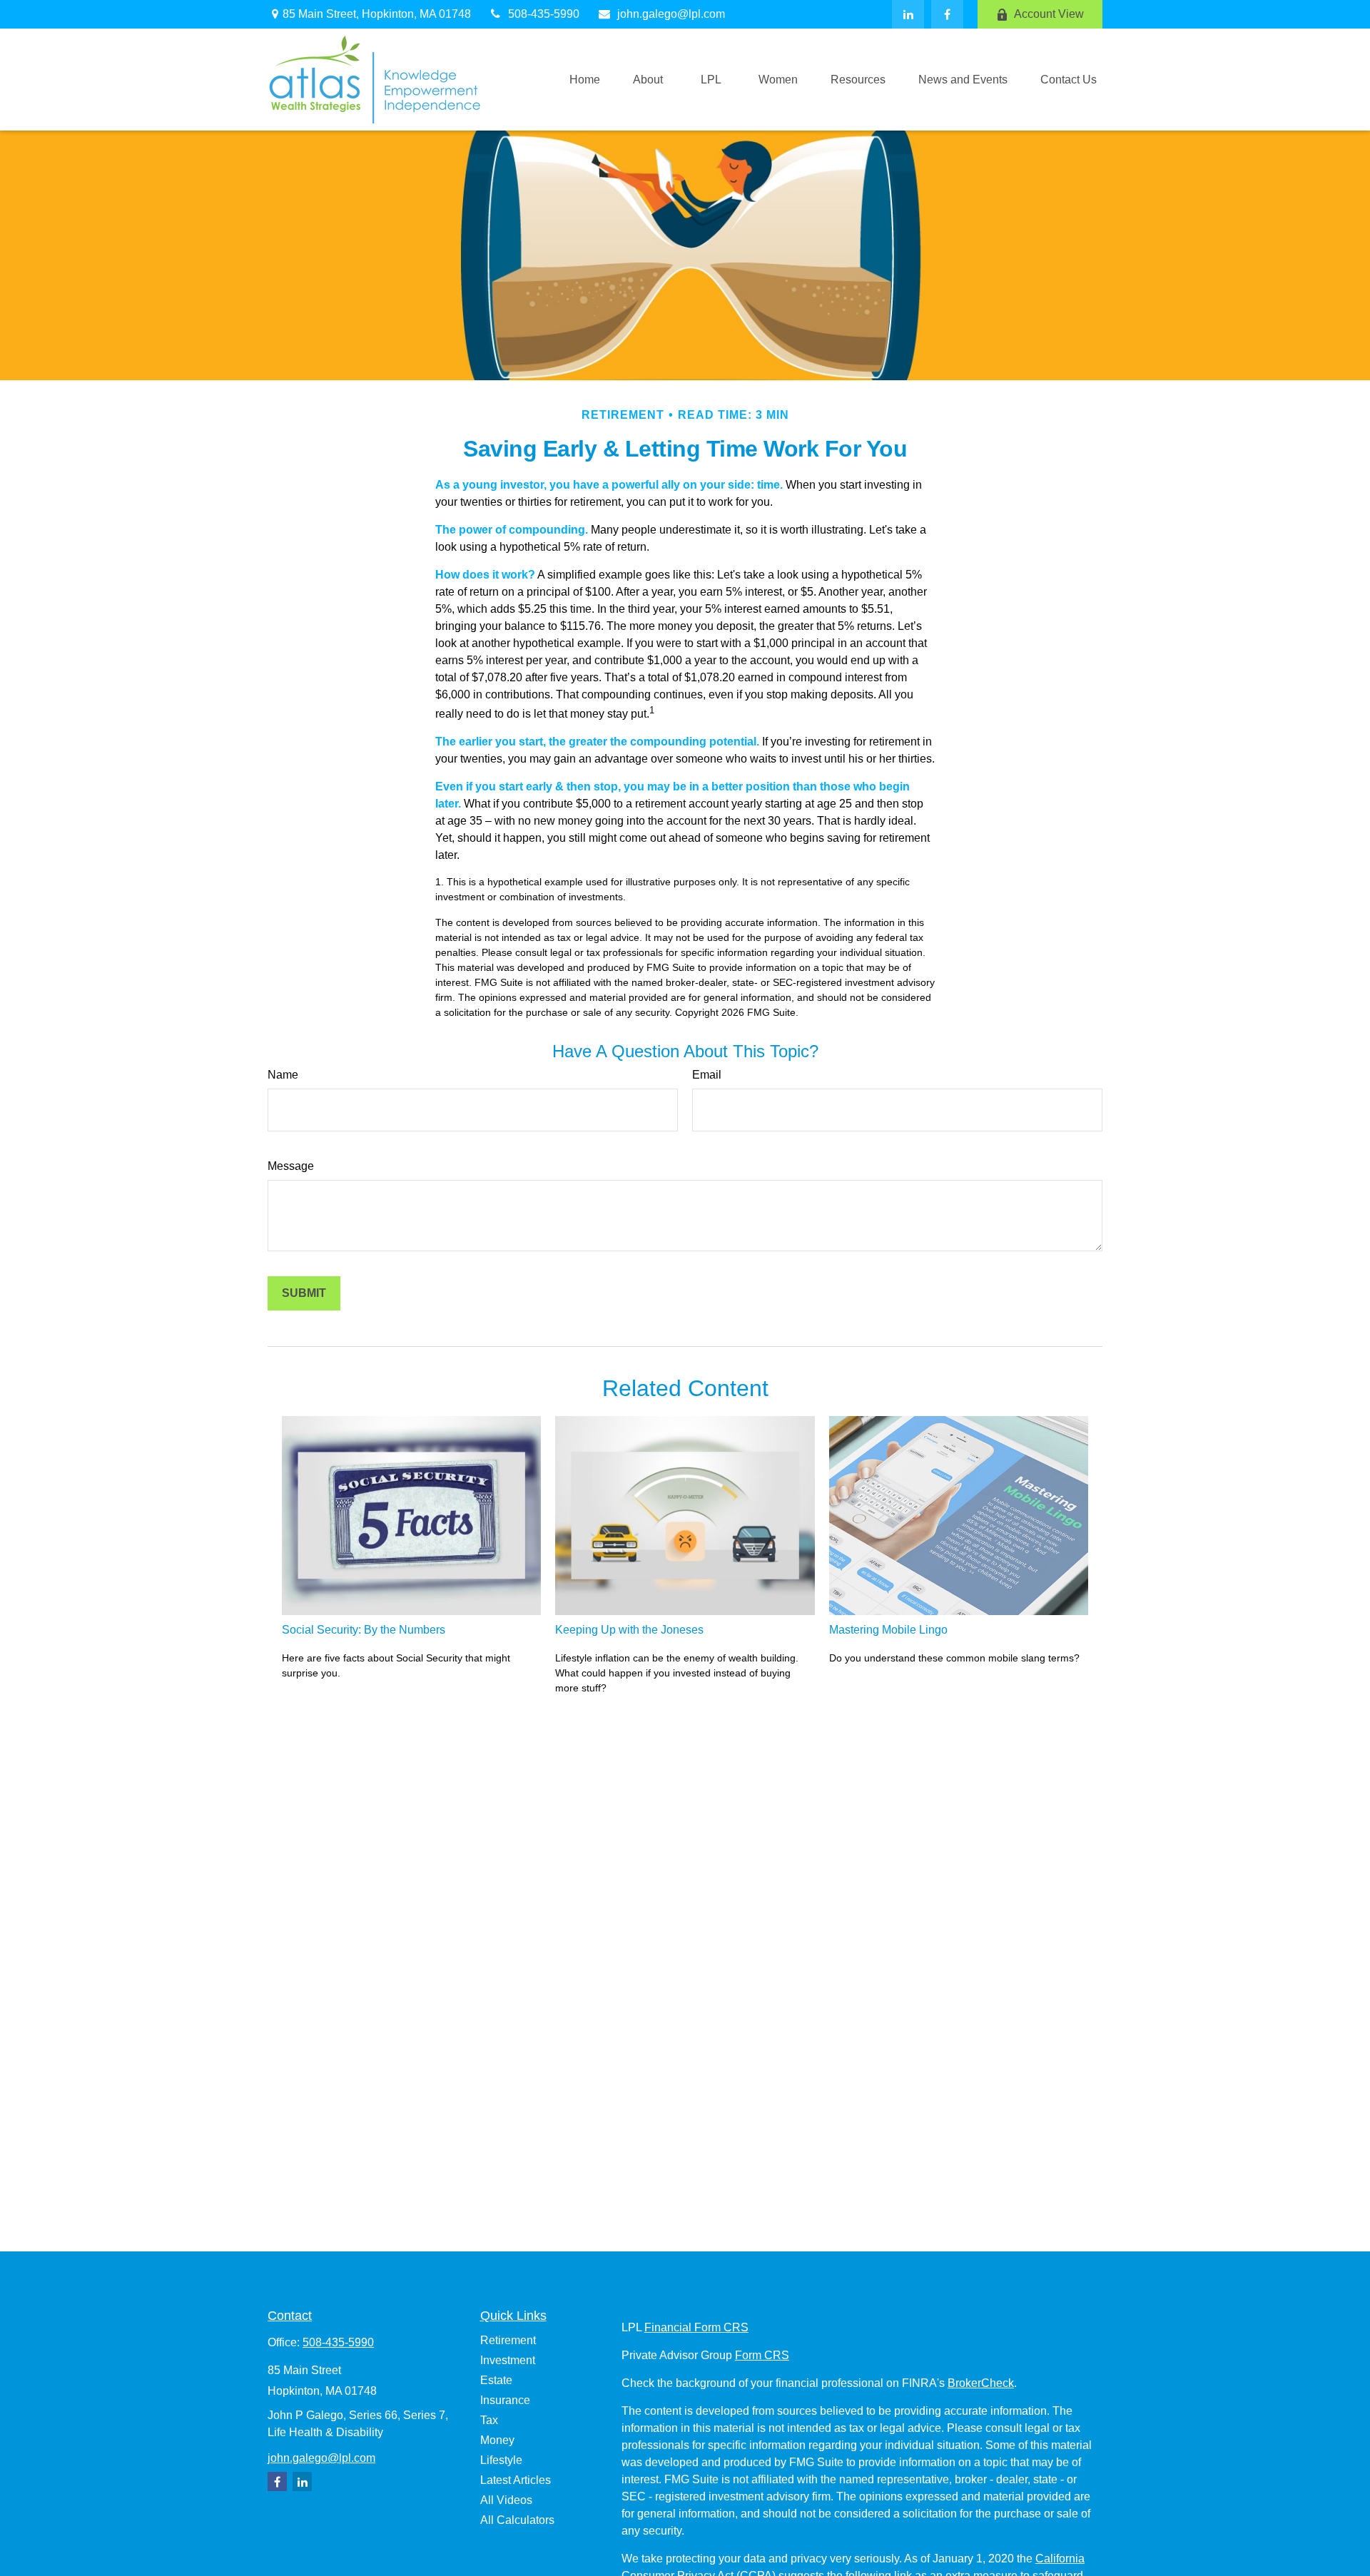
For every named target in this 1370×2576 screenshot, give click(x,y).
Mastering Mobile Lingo (888, 1630)
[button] (585, 80)
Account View (1049, 14)
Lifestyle (501, 2460)
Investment (508, 2360)
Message (291, 1166)
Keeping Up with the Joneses (629, 1630)
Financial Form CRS (696, 2327)
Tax (489, 2420)
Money (497, 2440)
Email (707, 1075)
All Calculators (517, 2520)
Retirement (508, 2340)
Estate (496, 2380)
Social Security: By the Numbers (364, 1630)
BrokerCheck (981, 2383)
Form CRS (762, 2355)
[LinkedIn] (908, 14)
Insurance (505, 2400)
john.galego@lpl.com (671, 14)
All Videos (506, 2500)
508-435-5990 (544, 14)
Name (283, 1075)
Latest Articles (516, 2480)
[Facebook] (947, 14)
